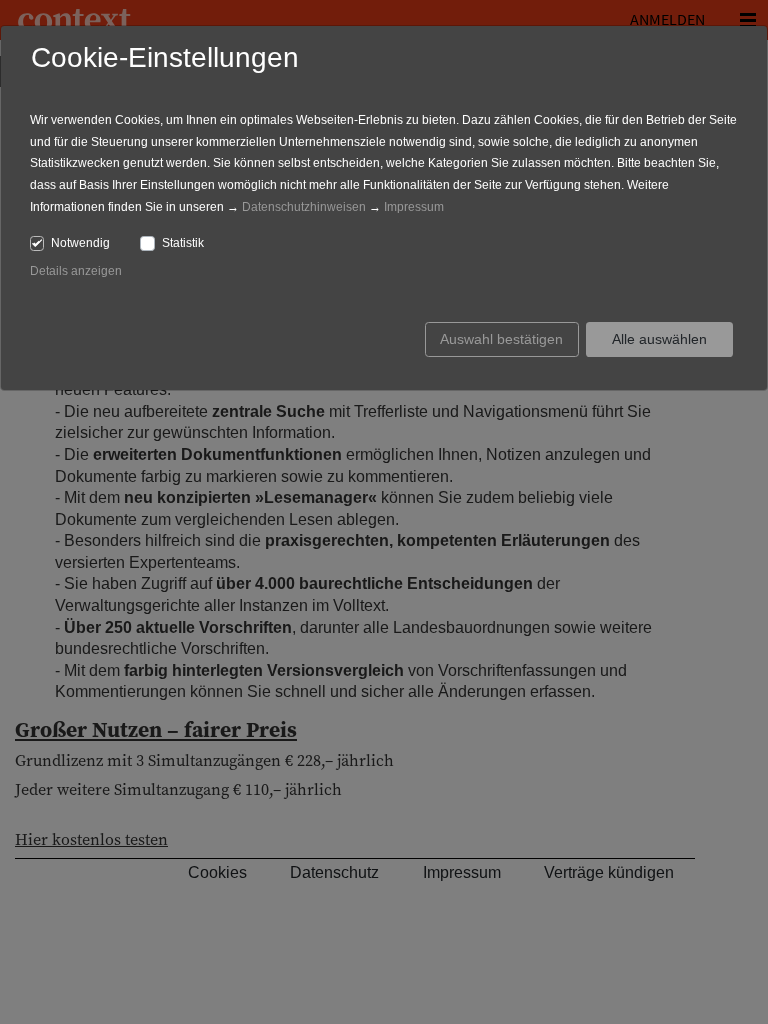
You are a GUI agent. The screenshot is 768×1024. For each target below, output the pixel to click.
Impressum (414, 207)
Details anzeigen (76, 271)
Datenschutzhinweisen (304, 207)
